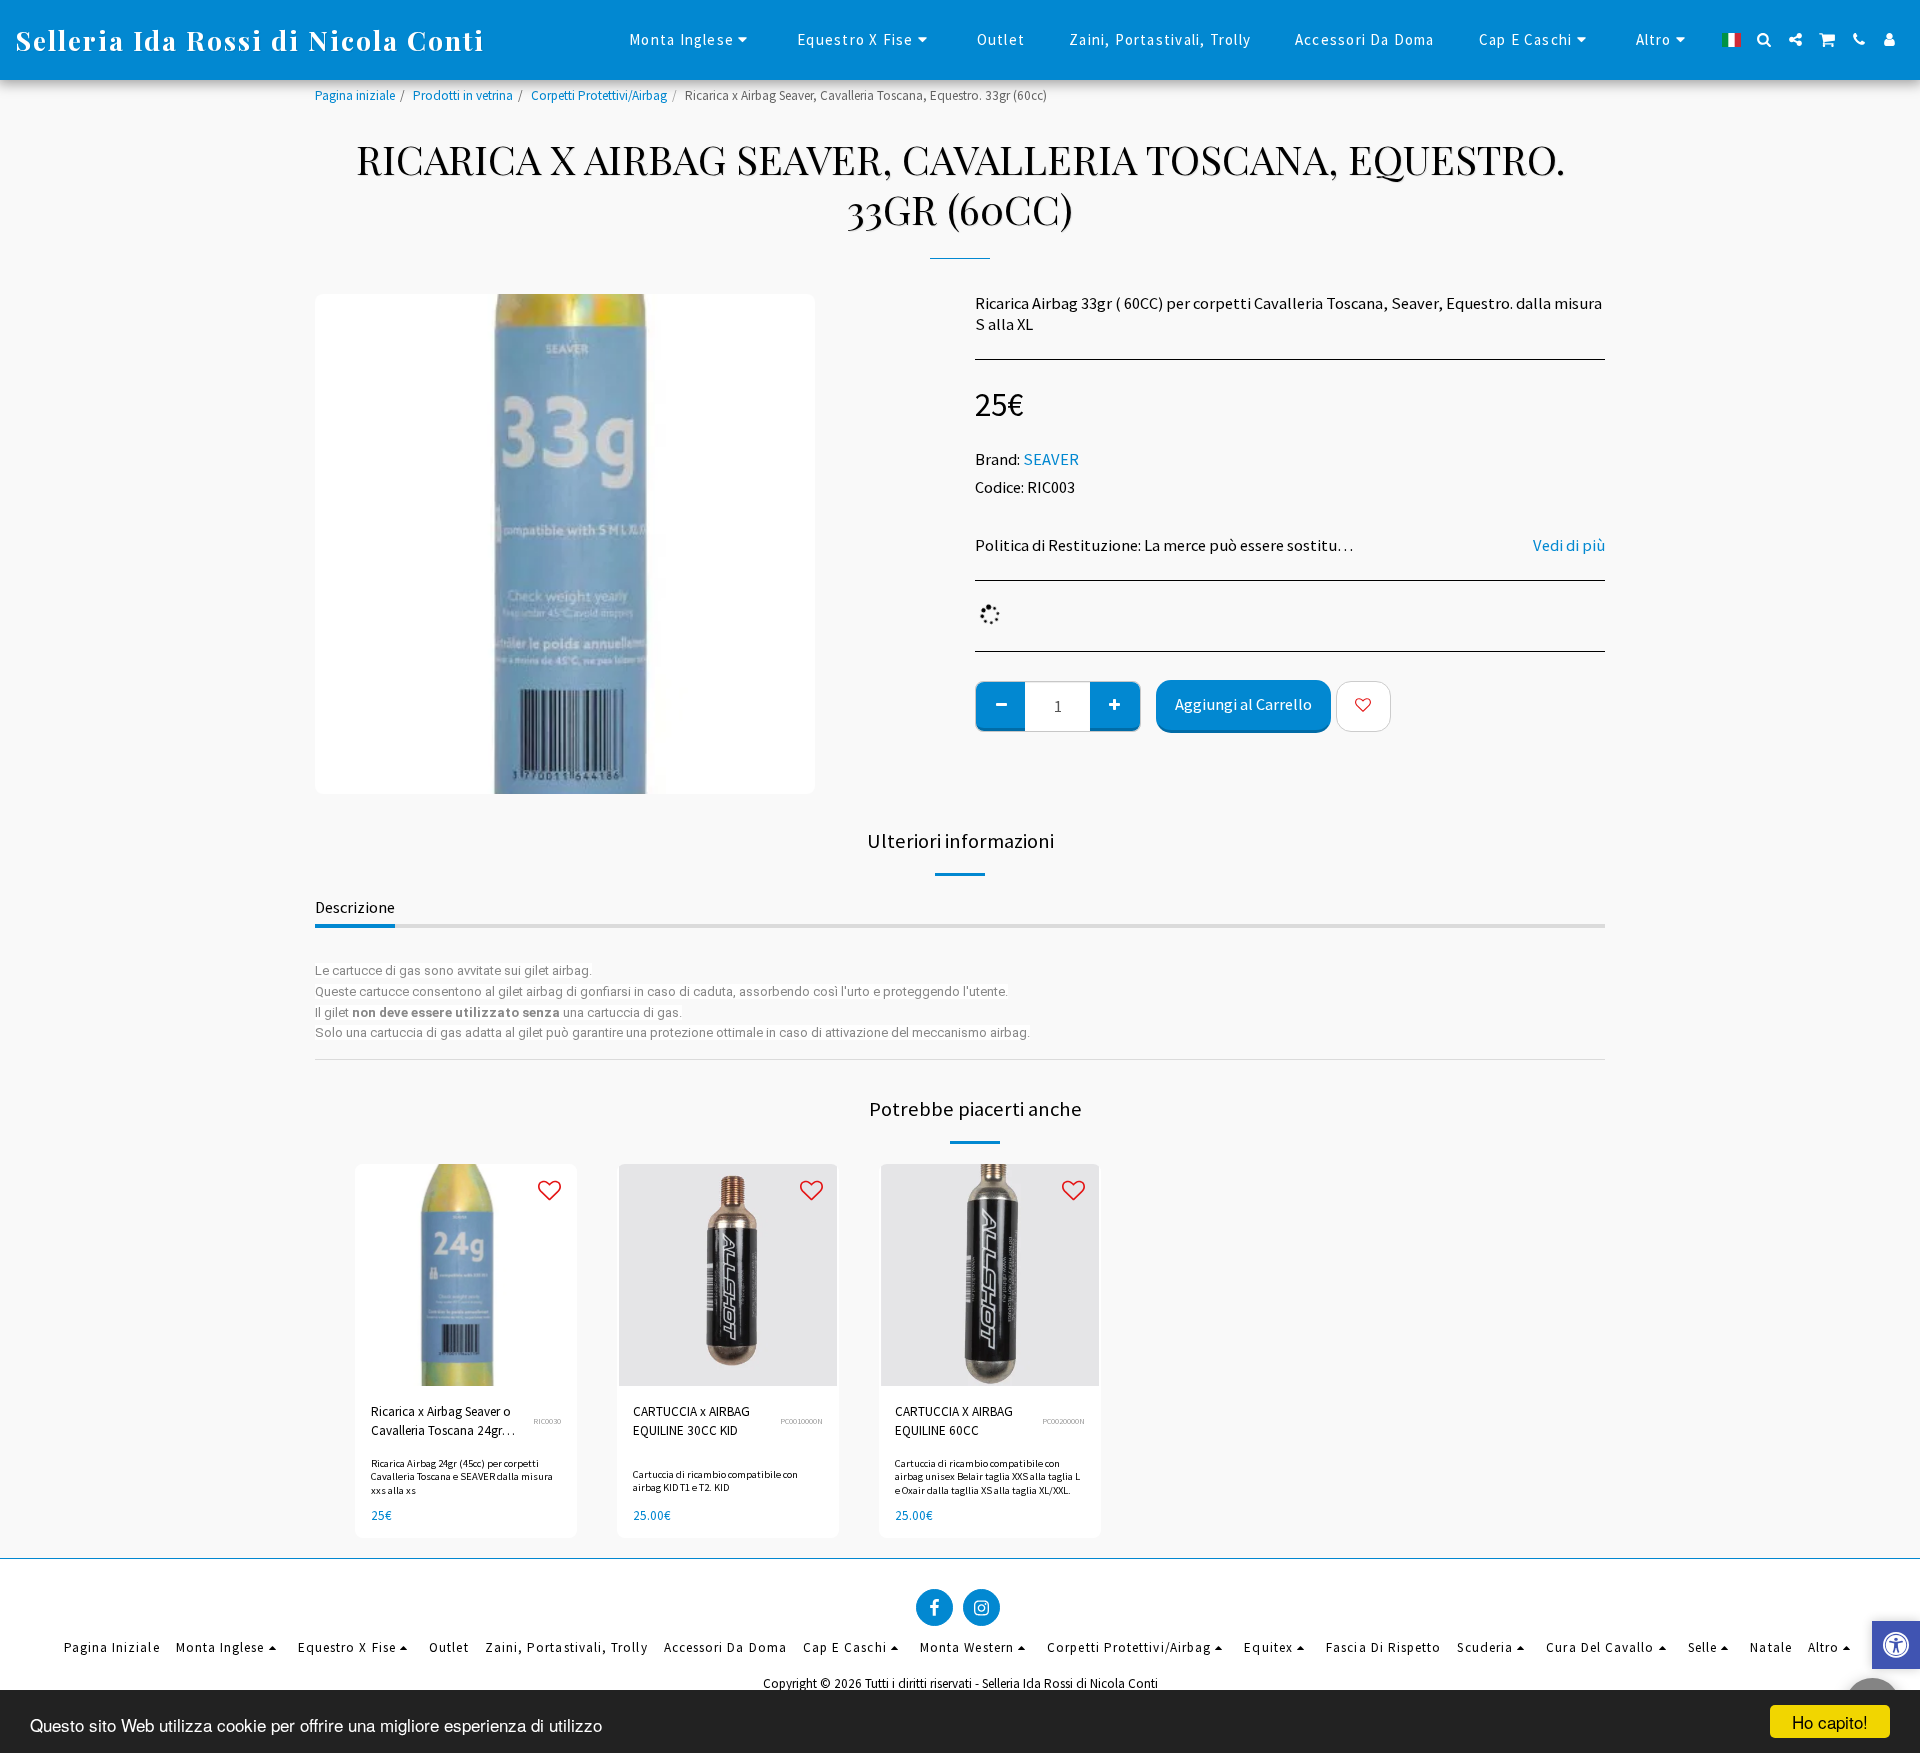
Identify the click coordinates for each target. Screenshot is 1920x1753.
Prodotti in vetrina (463, 95)
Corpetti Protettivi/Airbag (599, 95)
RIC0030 (547, 1421)
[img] (466, 1275)
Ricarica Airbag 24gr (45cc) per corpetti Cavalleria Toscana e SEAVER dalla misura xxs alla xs (462, 1476)
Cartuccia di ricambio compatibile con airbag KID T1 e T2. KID (715, 1481)
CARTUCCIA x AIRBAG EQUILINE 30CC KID (691, 1421)
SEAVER (1051, 459)
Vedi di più (1569, 546)
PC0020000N (1063, 1421)
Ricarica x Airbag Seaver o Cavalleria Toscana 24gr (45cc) (441, 1422)
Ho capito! (1830, 1721)
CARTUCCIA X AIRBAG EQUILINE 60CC (954, 1421)
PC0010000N (801, 1421)
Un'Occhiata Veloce (466, 1329)
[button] (1764, 39)
